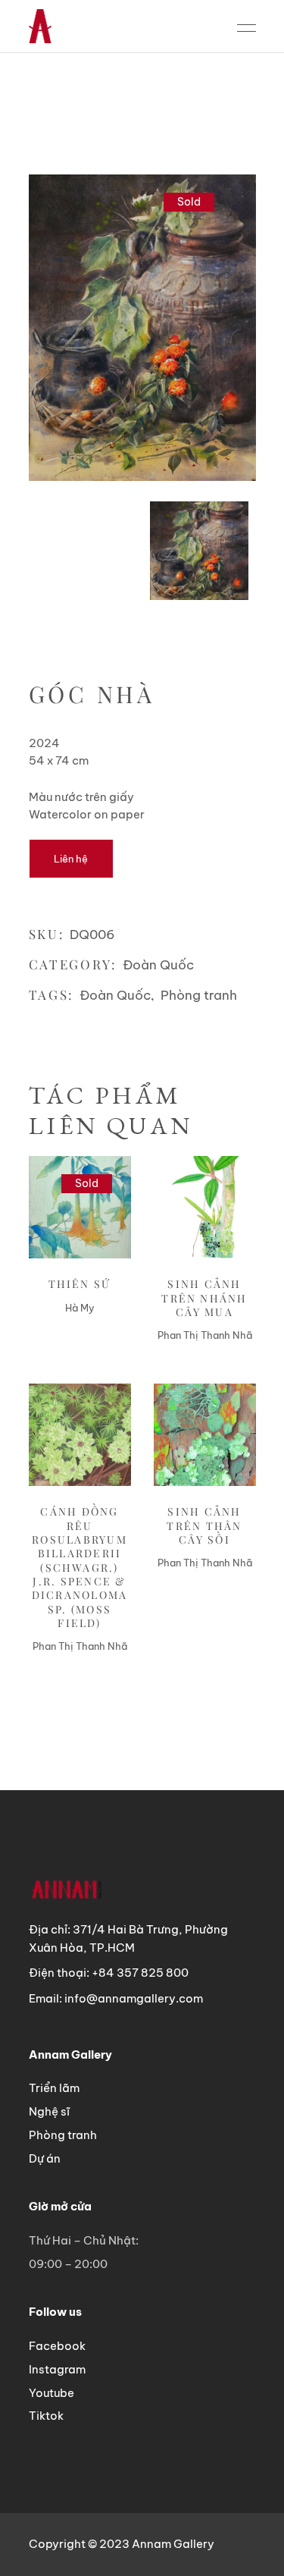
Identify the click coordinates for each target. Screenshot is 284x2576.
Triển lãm (54, 2088)
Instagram (57, 2369)
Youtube (51, 2393)
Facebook (57, 2346)
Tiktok (46, 2416)
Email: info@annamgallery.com (116, 1998)
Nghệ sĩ (49, 2111)
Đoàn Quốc (158, 965)
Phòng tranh (199, 995)
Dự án (45, 2158)
